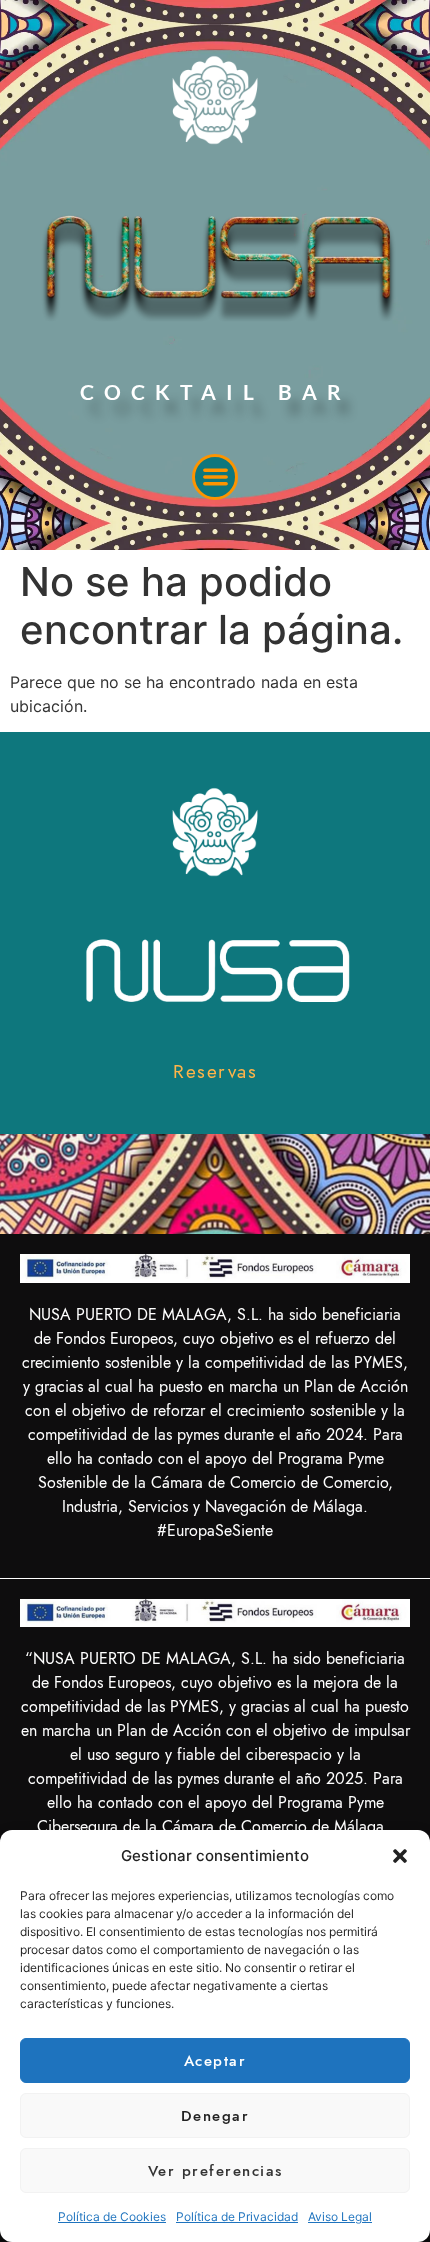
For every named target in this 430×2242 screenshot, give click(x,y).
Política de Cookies (112, 2216)
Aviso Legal (340, 2216)
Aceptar (215, 2061)
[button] (400, 1856)
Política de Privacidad (237, 2216)
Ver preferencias (215, 2171)
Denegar (215, 2116)
